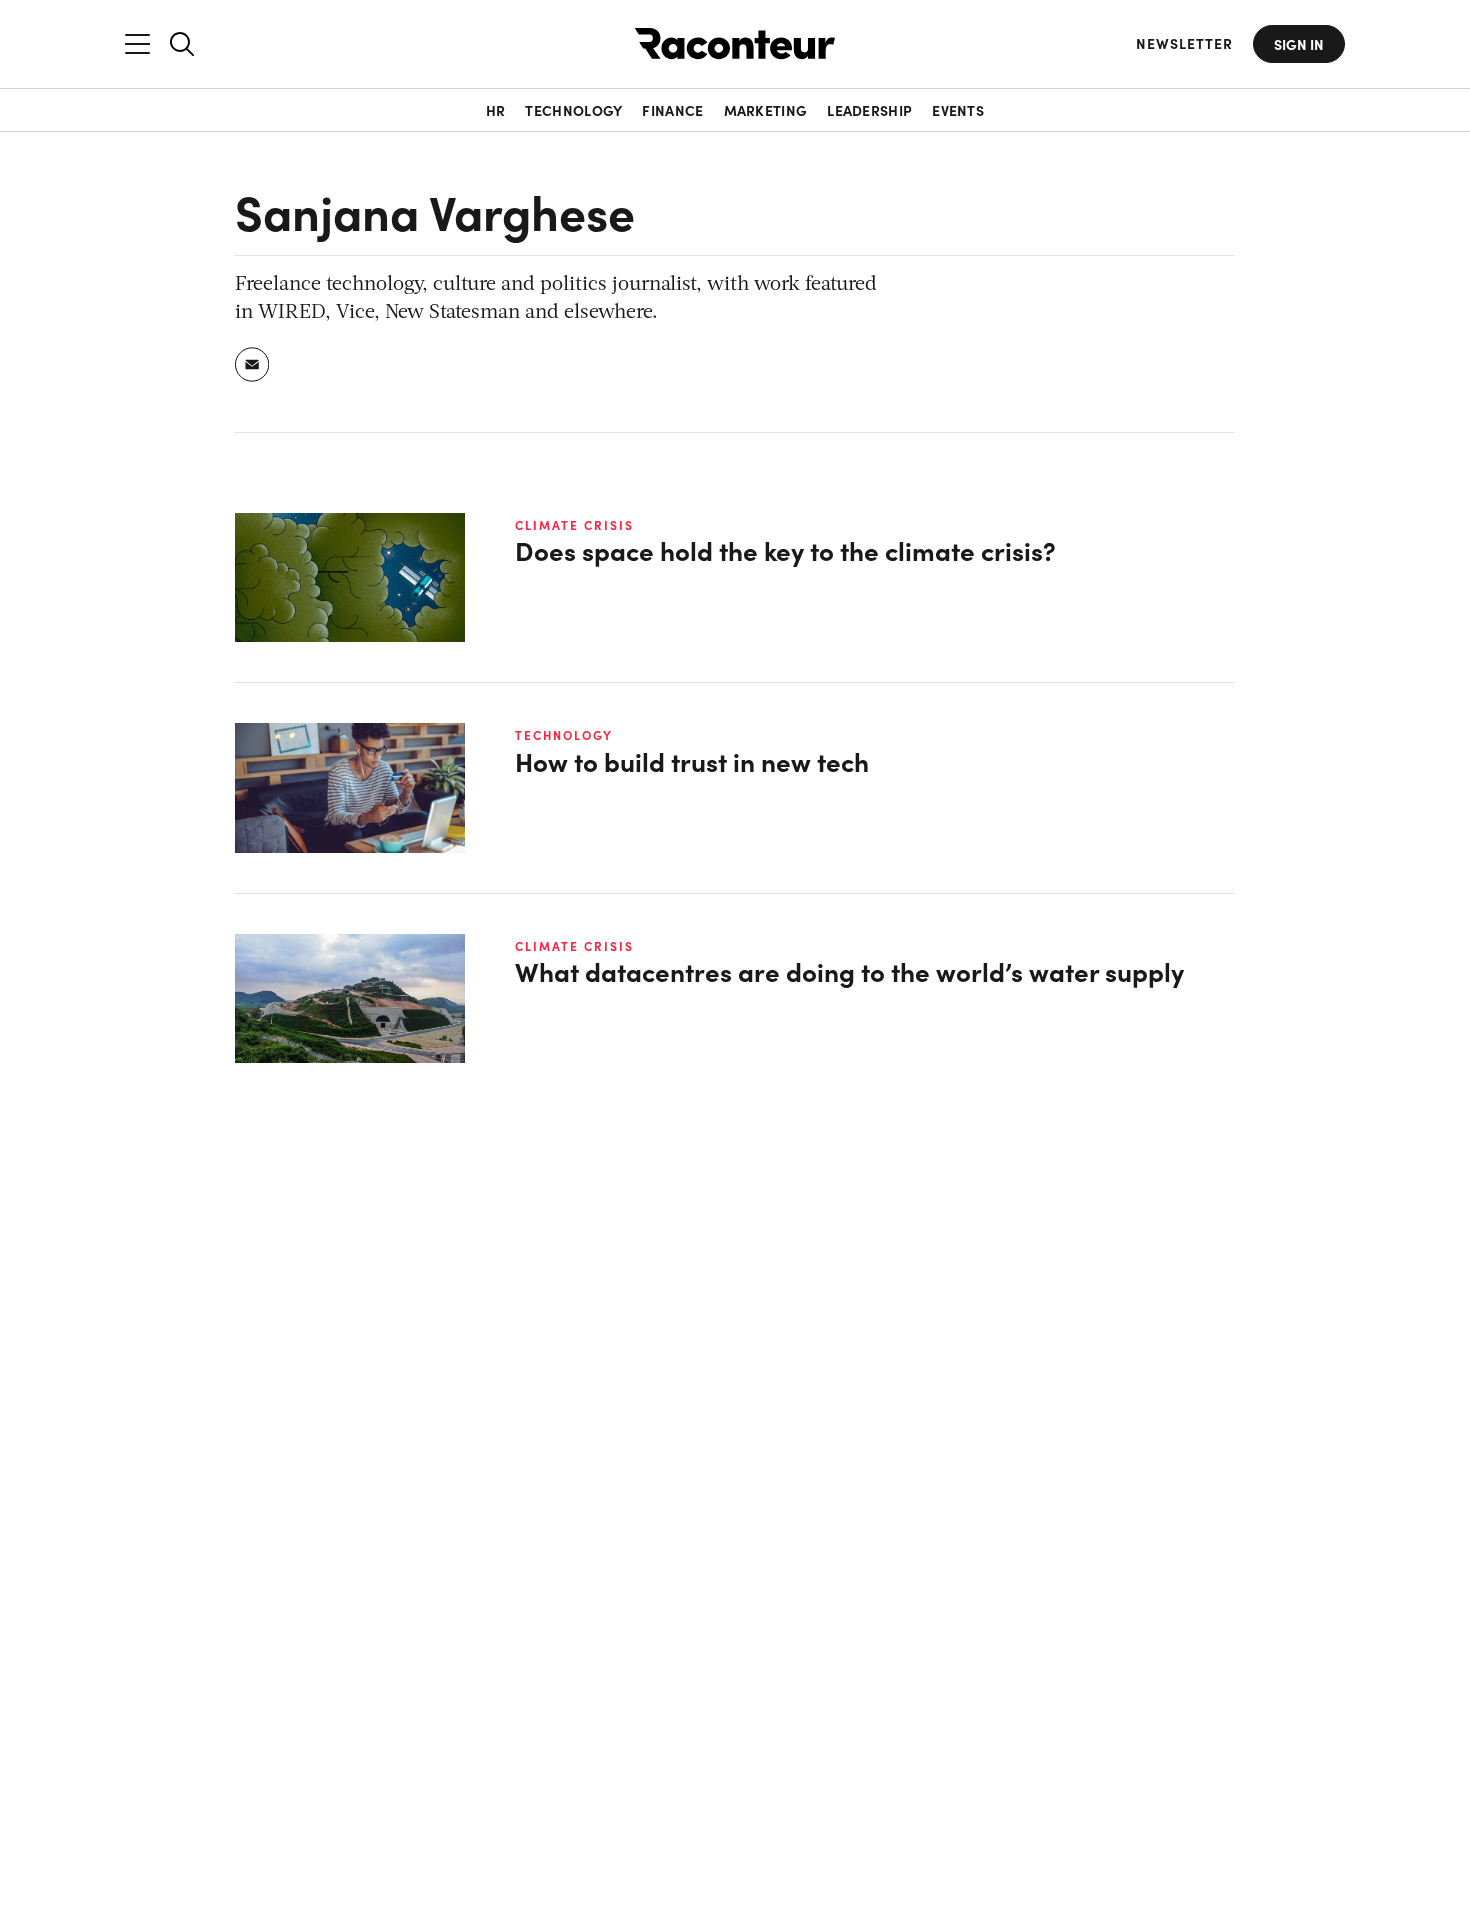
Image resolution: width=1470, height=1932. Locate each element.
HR (496, 110)
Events (958, 110)
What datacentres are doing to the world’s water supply (849, 971)
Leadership (869, 110)
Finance (672, 110)
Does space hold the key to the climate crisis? (785, 550)
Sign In (1299, 44)
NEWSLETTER (1184, 43)
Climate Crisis (574, 525)
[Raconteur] (735, 43)
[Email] (253, 364)
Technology (573, 110)
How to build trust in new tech (692, 761)
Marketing (766, 110)
